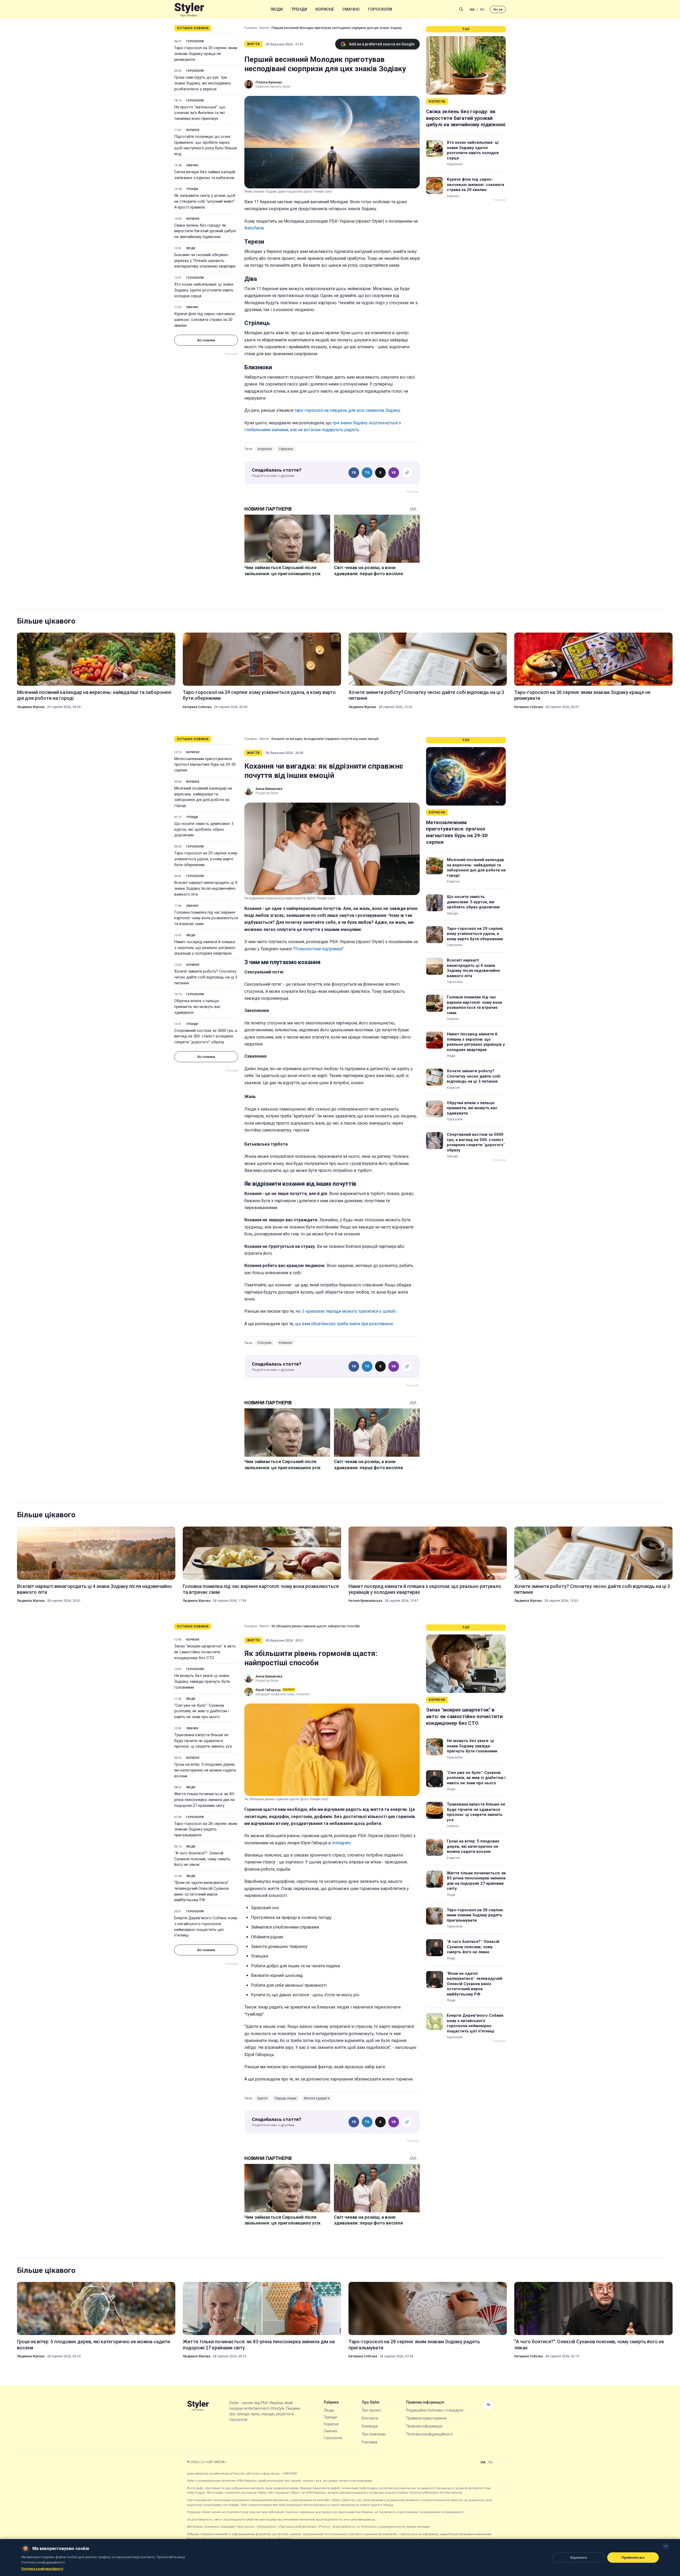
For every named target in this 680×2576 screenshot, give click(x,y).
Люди (277, 9)
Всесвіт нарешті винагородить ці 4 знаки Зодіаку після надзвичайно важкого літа (206, 888)
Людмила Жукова (31, 707)
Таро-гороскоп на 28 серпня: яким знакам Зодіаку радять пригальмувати (206, 1829)
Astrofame (254, 228)
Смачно (351, 9)
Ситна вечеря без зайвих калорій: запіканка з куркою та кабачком (205, 175)
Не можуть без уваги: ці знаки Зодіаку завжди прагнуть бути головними (202, 1681)
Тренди (299, 9)
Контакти (370, 2418)
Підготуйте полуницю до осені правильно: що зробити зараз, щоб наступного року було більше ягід (206, 145)
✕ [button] (666, 2546)
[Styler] (189, 9)
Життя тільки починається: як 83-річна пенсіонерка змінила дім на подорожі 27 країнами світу (205, 1800)
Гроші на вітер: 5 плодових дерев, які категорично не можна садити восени (205, 1770)
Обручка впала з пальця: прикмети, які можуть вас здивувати (197, 1007)
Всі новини (206, 340)
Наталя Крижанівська (365, 1601)
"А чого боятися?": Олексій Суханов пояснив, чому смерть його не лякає (202, 1859)
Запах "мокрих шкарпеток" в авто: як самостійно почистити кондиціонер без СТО (205, 1652)
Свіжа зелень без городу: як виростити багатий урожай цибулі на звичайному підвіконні (205, 231)
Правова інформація (424, 2426)
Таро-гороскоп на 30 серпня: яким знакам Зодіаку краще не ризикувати (206, 54)
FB (354, 473)
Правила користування (426, 2418)
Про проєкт (371, 2410)
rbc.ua (498, 9)
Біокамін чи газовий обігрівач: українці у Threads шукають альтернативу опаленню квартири (205, 261)
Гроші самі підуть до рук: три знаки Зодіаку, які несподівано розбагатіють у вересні (203, 83)
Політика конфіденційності (430, 2434)
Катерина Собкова (197, 707)
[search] (461, 9)
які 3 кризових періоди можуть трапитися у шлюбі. (346, 1311)
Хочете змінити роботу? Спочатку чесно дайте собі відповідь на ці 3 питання (426, 695)
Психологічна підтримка (318, 949)
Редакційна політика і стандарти (435, 2410)
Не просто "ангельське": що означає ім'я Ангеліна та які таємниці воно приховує (200, 113)
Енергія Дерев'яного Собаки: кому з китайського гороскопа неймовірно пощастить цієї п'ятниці (206, 1927)
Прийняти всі (633, 2558)
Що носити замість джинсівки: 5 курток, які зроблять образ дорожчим (204, 829)
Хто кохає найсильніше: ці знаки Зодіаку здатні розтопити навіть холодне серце (204, 290)
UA (472, 9)
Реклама (369, 2442)
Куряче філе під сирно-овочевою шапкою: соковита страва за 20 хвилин (205, 320)
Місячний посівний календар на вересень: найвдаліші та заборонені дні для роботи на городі (94, 695)
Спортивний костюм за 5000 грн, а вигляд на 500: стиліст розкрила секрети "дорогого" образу (206, 1036)
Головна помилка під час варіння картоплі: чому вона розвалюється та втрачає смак (206, 918)
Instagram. (342, 1843)
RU (482, 9)
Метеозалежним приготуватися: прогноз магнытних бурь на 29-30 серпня (205, 765)
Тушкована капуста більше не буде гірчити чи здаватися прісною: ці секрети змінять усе (203, 1741)
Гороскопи (380, 9)
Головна (251, 28)
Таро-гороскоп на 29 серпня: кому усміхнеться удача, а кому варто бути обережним (259, 695)
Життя (264, 28)
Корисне (325, 9)
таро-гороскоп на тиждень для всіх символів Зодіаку (347, 410)
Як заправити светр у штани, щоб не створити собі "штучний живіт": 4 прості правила (205, 201)
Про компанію (374, 2434)
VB (394, 473)
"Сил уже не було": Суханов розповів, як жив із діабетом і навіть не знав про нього (201, 1711)
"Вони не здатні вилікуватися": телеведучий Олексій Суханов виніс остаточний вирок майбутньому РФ (202, 1891)
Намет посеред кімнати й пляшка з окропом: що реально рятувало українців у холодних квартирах (205, 948)
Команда (370, 2426)
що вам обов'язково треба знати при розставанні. (344, 1324)
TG (367, 473)
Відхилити (579, 2558)
